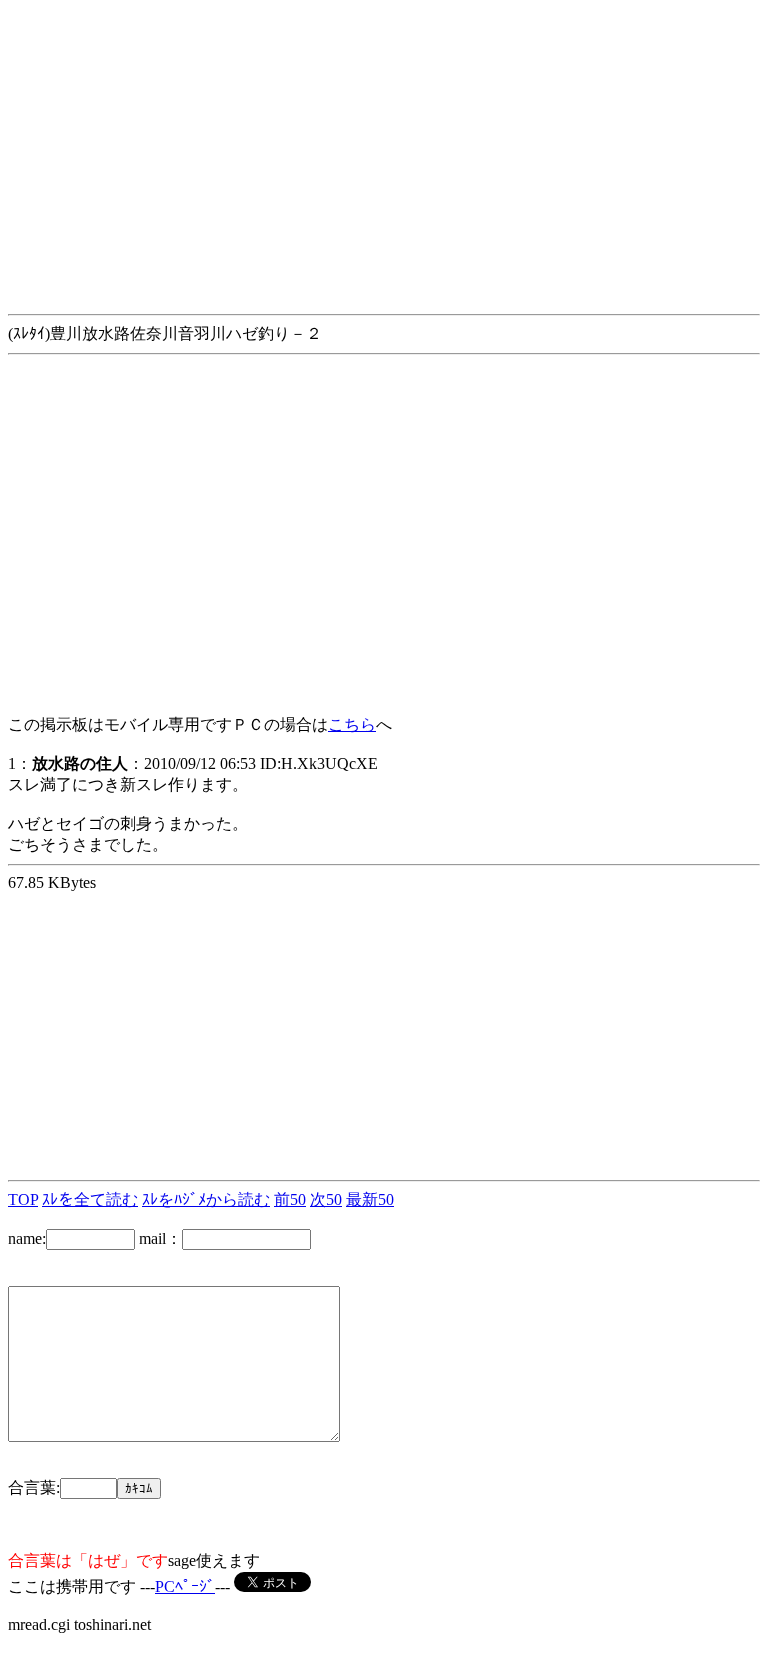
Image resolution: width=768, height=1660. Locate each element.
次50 (326, 1199)
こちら (352, 724)
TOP (23, 1199)
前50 (290, 1199)
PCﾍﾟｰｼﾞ (185, 1586)
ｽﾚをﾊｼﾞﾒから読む (206, 1199)
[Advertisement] (384, 148)
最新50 (370, 1199)
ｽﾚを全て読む (90, 1199)
